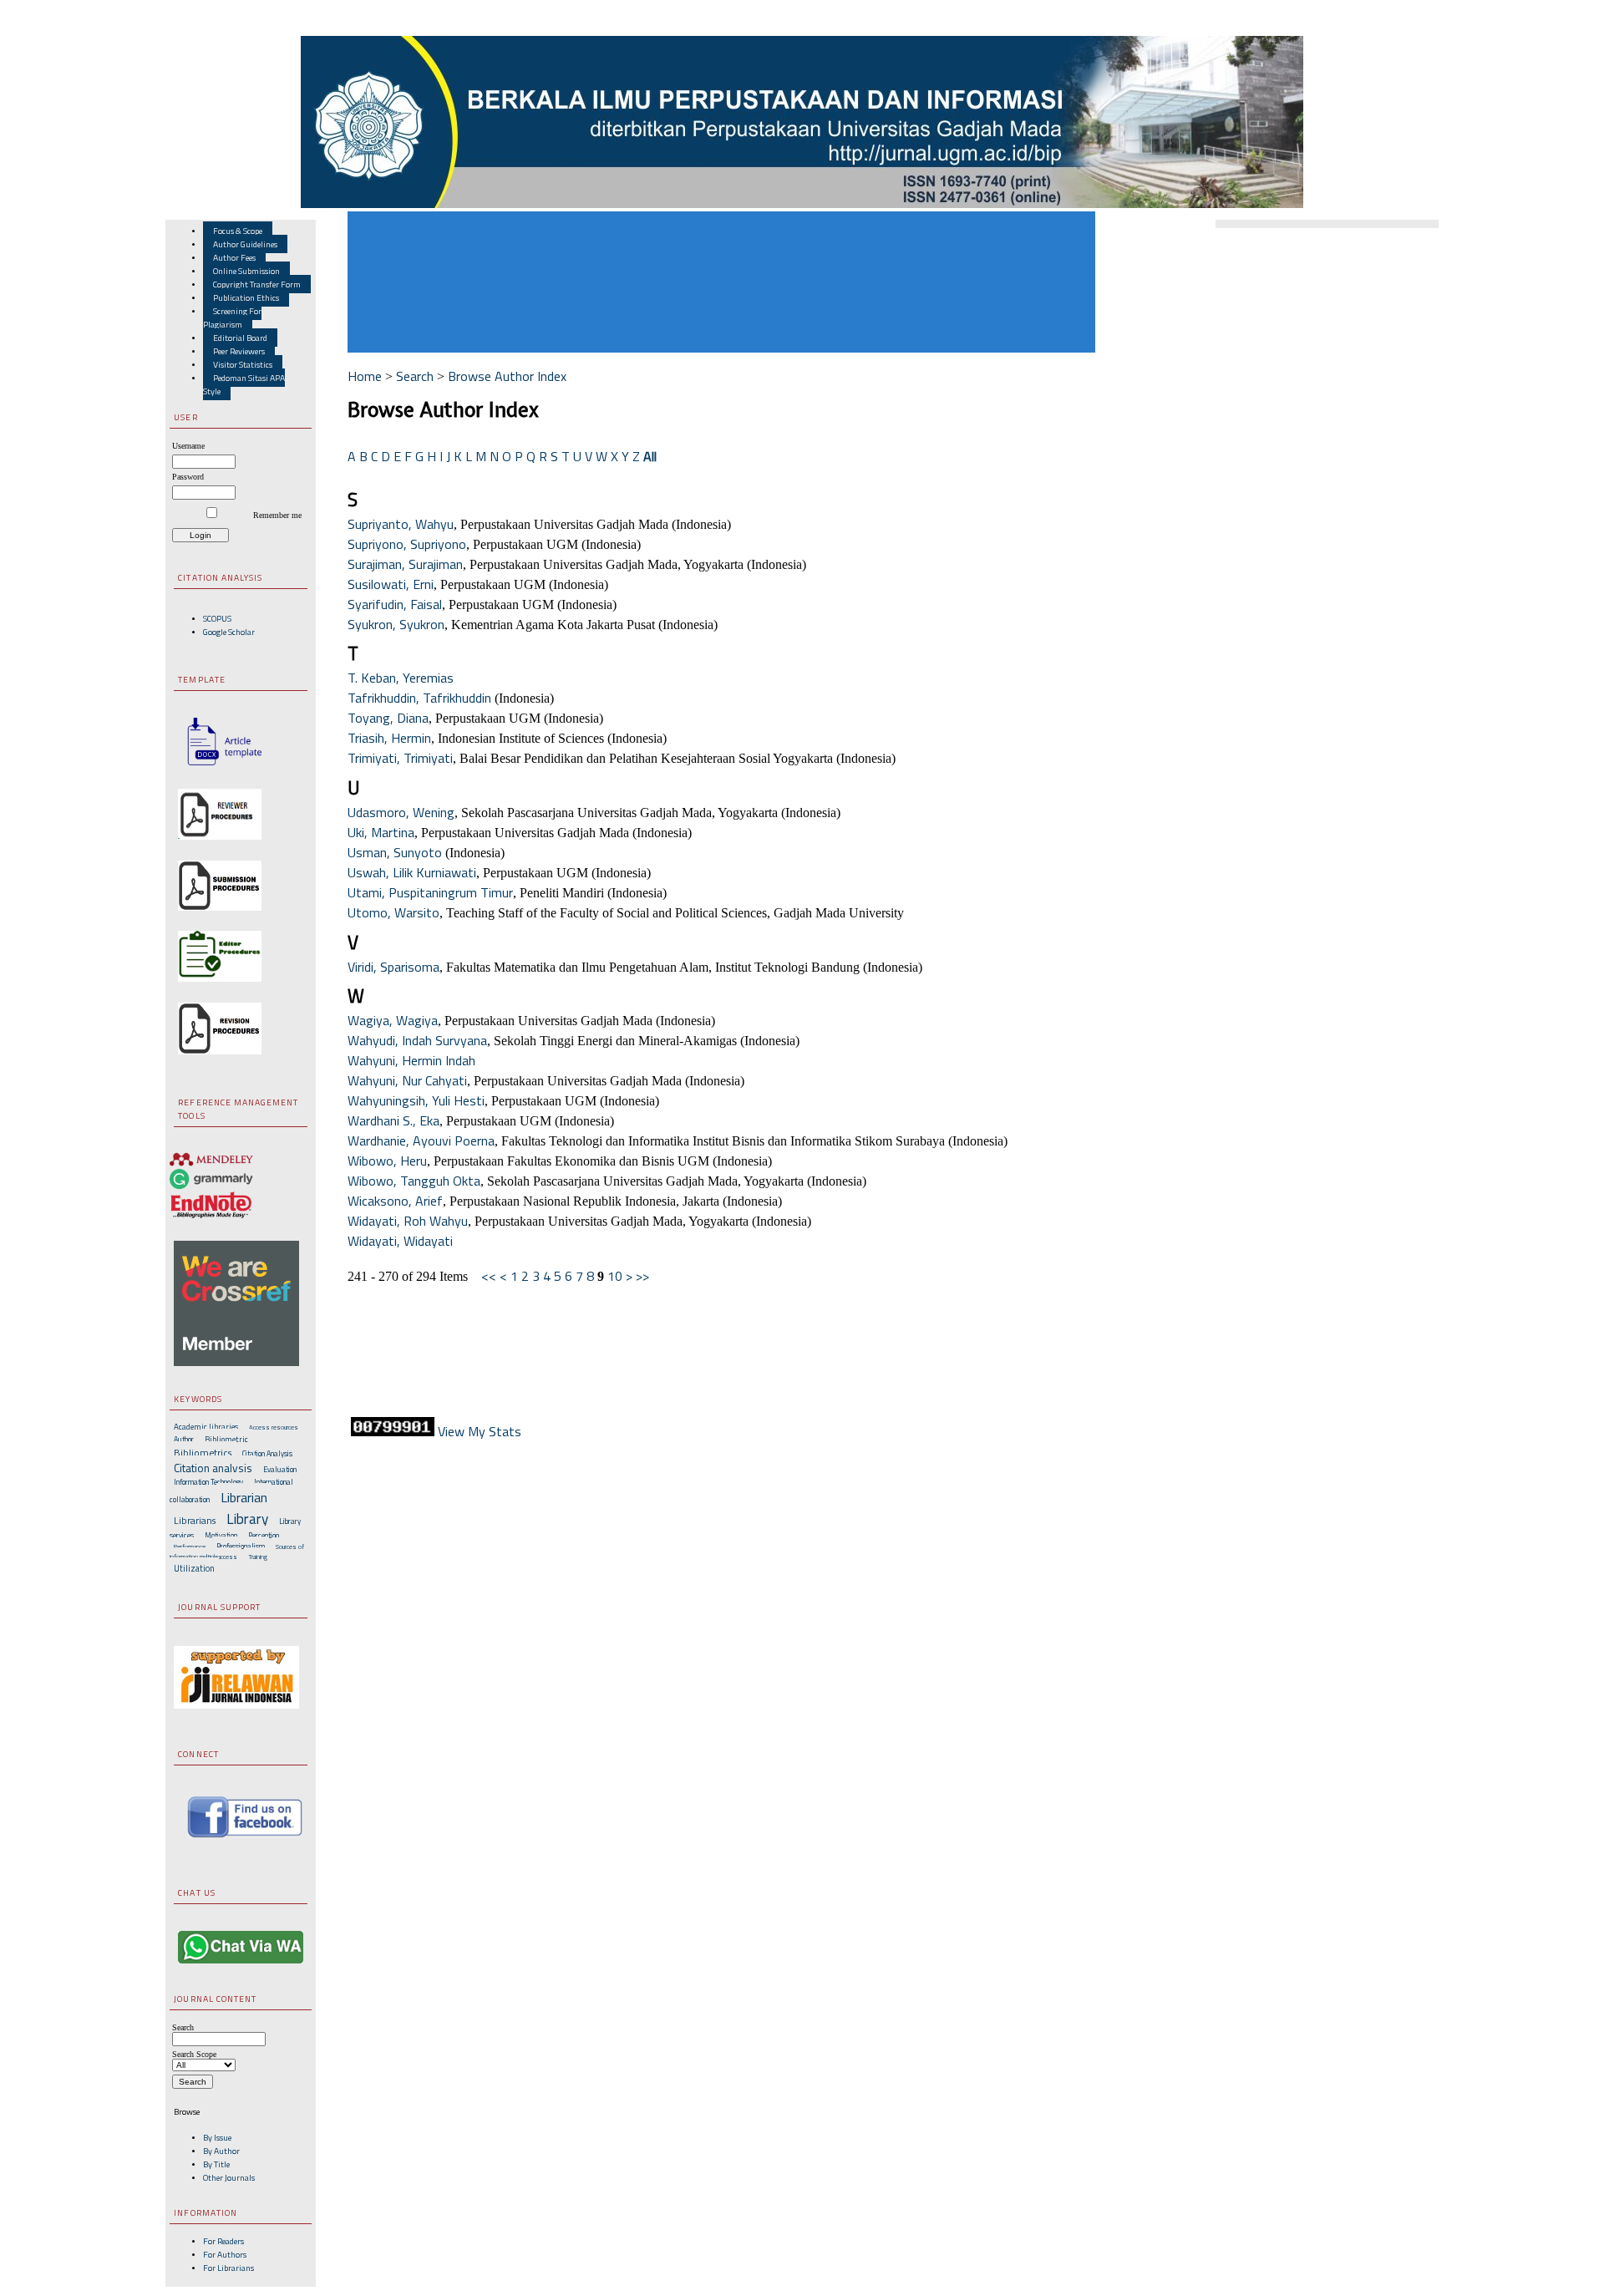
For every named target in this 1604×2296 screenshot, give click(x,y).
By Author (221, 2151)
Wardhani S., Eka (393, 1120)
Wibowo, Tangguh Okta (414, 1181)
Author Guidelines (245, 244)
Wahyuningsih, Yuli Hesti (416, 1100)
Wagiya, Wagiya (393, 1020)
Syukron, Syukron (396, 624)
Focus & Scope (238, 231)
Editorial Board (240, 338)
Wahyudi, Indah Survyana (417, 1040)
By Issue (217, 2137)
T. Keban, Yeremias (401, 678)
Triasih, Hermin (389, 738)
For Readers (223, 2241)
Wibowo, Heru (387, 1161)
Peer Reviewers (239, 351)
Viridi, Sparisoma (393, 967)
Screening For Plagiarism (232, 317)
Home (365, 376)
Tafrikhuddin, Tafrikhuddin (419, 698)
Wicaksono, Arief (395, 1201)
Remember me (277, 515)
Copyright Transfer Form (257, 284)
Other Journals (229, 2177)
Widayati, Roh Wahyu (408, 1221)
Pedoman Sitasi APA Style (244, 384)
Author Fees (234, 257)
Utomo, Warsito (393, 912)
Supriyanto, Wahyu (401, 524)
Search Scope (194, 2054)
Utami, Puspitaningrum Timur (430, 892)
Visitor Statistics (243, 364)
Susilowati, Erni (391, 584)
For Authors (225, 2254)
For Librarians (228, 2268)
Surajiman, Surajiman (405, 564)
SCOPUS (217, 618)
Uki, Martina (381, 832)
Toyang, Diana (388, 718)
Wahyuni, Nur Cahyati (407, 1080)
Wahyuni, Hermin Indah (411, 1060)
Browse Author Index (507, 376)
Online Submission (246, 271)
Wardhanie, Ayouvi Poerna (421, 1140)
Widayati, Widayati (400, 1241)
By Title (216, 2164)
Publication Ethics (246, 297)
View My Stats (480, 1431)
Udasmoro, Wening (401, 812)
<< (489, 1276)
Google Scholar (229, 632)
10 (615, 1276)
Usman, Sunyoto (395, 852)
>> (642, 1276)
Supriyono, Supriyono (407, 544)
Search (415, 376)
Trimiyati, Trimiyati (400, 758)
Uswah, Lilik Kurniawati (412, 872)
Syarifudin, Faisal (395, 604)
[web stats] (393, 1431)
